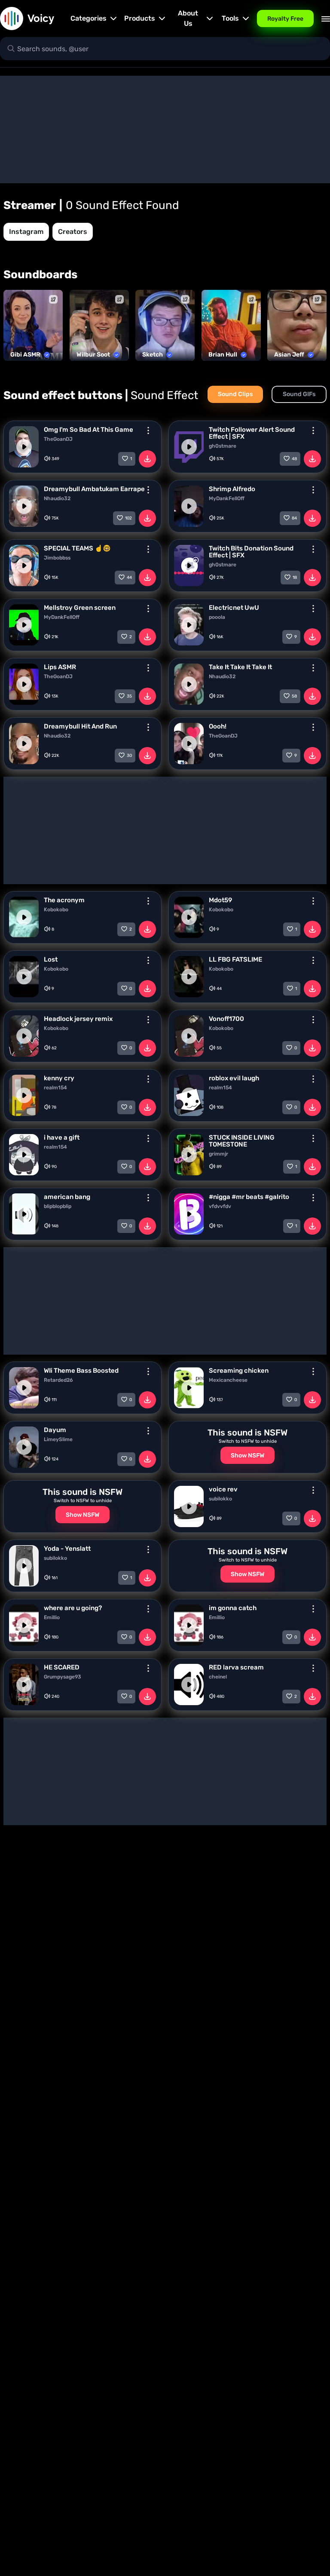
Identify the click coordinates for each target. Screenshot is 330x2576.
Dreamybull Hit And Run (80, 726)
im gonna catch (233, 1608)
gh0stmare (223, 446)
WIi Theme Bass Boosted (81, 1371)
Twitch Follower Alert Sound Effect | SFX (252, 433)
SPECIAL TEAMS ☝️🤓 (77, 548)
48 (294, 459)
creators (73, 232)
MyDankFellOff (227, 498)
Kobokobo (56, 910)
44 (129, 578)
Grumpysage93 (63, 1677)
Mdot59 (220, 900)
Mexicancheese (228, 1380)
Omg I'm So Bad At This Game (89, 430)
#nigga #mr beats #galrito (249, 1197)
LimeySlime (58, 1439)
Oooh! (218, 726)
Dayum (55, 1430)
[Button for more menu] (148, 430)
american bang (67, 1197)
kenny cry (59, 1078)
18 (295, 578)
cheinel (218, 1677)
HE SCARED (62, 1667)
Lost (51, 959)
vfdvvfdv (220, 1206)
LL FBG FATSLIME (235, 959)
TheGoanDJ (58, 439)
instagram (26, 232)
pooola (217, 617)
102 (128, 518)
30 (129, 756)
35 (129, 696)
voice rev (223, 1489)
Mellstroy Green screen (80, 608)
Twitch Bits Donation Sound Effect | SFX (251, 552)
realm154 (55, 1088)
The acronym (64, 900)
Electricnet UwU (234, 608)
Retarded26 (58, 1380)
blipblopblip (58, 1206)
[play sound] (24, 447)
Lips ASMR (60, 667)
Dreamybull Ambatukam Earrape (94, 489)
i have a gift (62, 1137)
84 (294, 518)
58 (294, 696)
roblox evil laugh (234, 1078)
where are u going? (73, 1608)
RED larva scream (236, 1667)
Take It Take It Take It (240, 667)
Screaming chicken (239, 1371)
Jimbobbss (57, 558)
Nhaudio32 (57, 498)
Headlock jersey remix (78, 1019)
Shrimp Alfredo (232, 489)
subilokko (220, 1499)
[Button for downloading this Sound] (147, 459)
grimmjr (218, 1154)
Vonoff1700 (226, 1019)
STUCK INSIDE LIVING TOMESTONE (242, 1141)
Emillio (52, 1617)
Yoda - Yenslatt (67, 1549)
